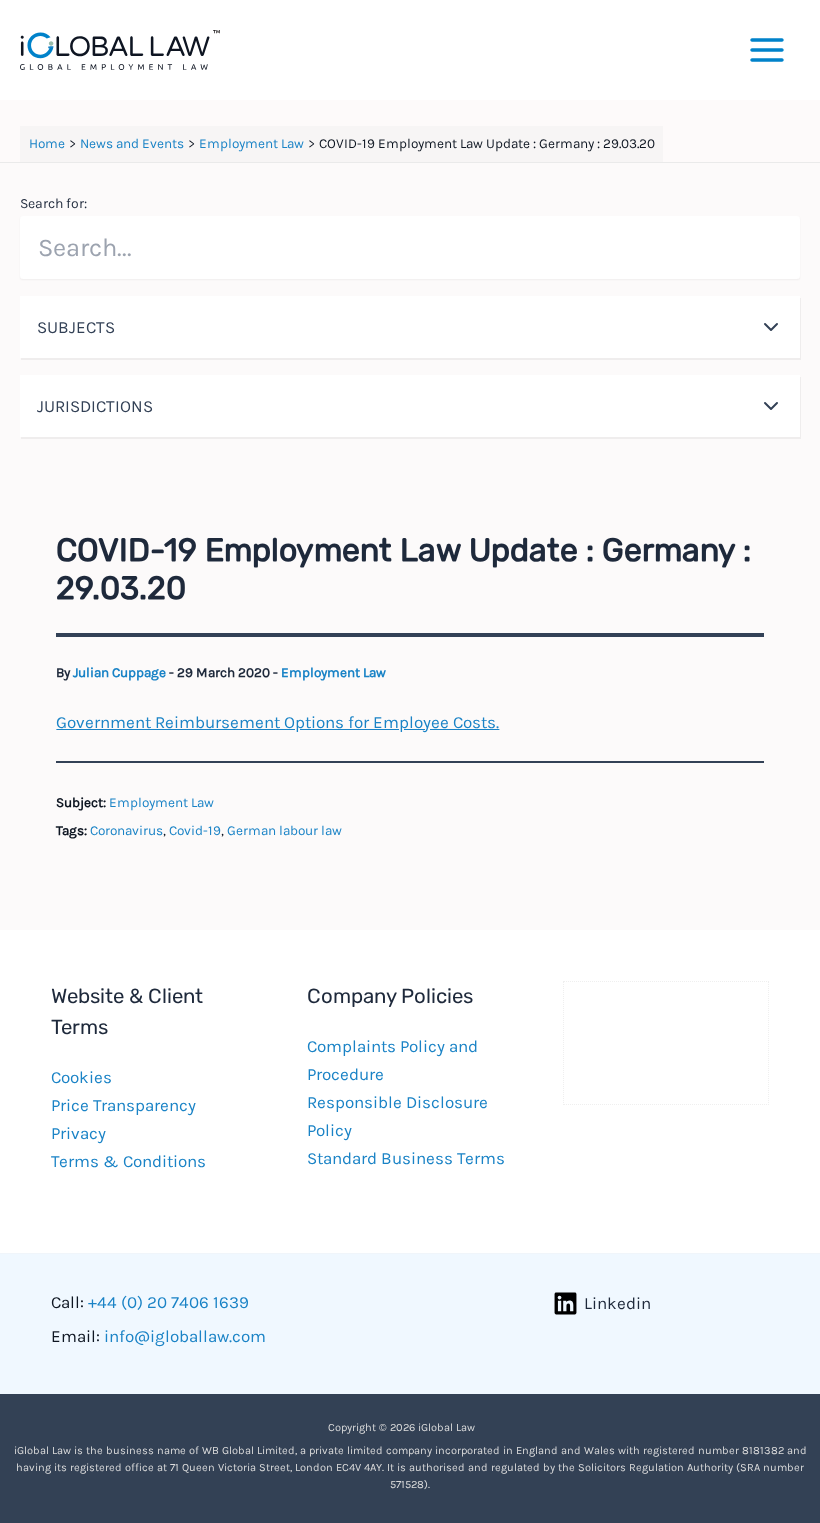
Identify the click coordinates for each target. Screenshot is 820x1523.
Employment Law (333, 672)
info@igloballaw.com (185, 1336)
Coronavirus (126, 830)
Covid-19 (195, 830)
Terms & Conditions (128, 1161)
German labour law (284, 830)
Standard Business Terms (406, 1158)
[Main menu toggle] (768, 50)
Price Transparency (123, 1105)
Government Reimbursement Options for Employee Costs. (277, 722)
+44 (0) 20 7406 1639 (168, 1302)
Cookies (81, 1077)
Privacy (78, 1133)
